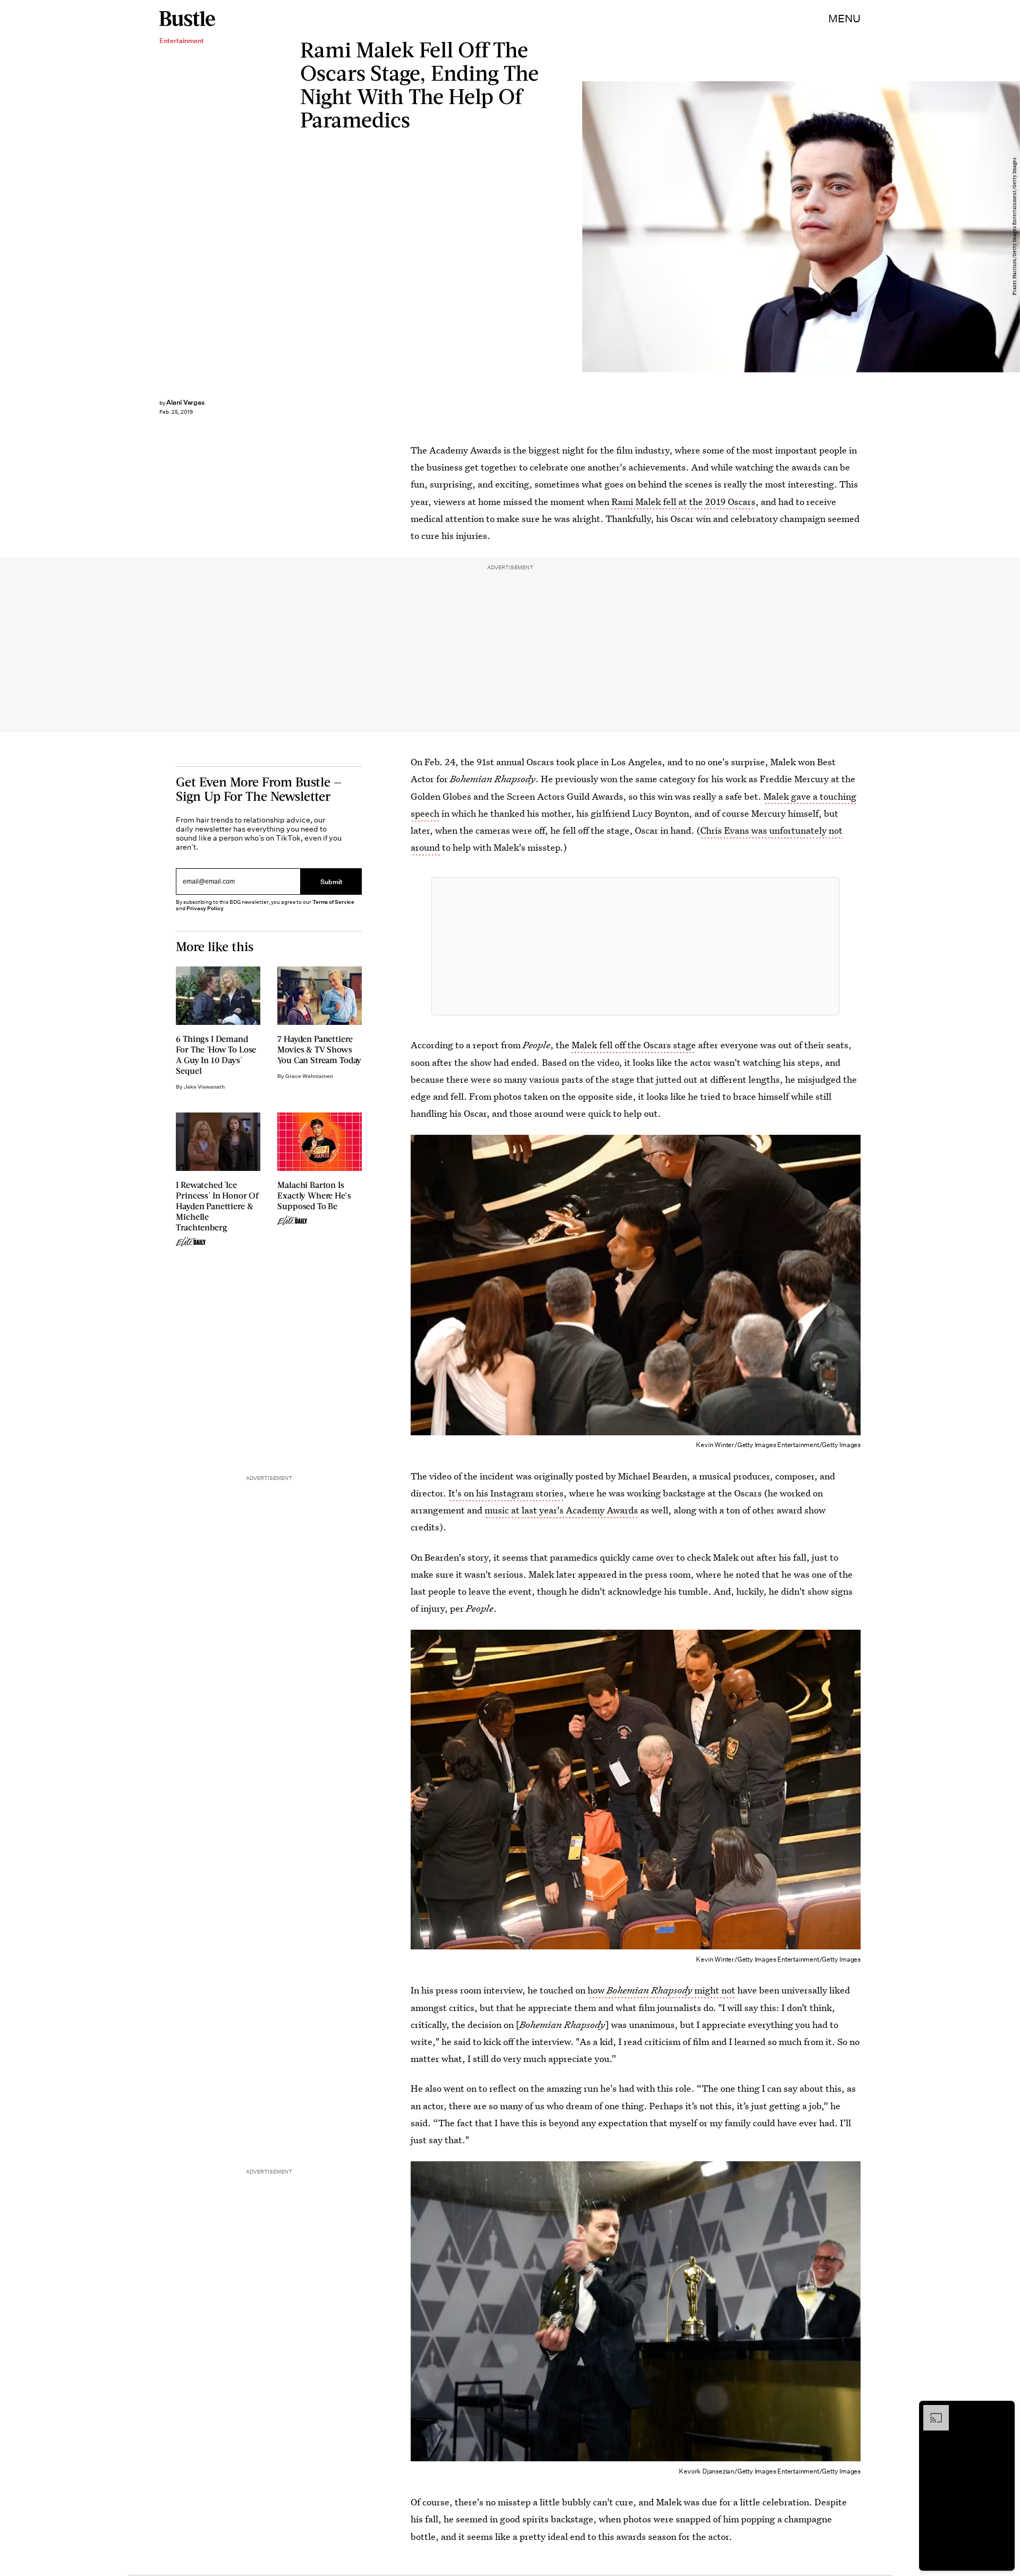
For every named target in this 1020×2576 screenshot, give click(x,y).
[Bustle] (187, 19)
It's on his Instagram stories (506, 1493)
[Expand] (931, 2410)
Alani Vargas (185, 402)
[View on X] (635, 946)
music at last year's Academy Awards (561, 1510)
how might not (661, 1990)
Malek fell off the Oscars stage (634, 1045)
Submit (331, 882)
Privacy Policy (205, 908)
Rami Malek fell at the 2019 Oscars (683, 502)
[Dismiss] (1003, 2410)
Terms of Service (333, 902)
